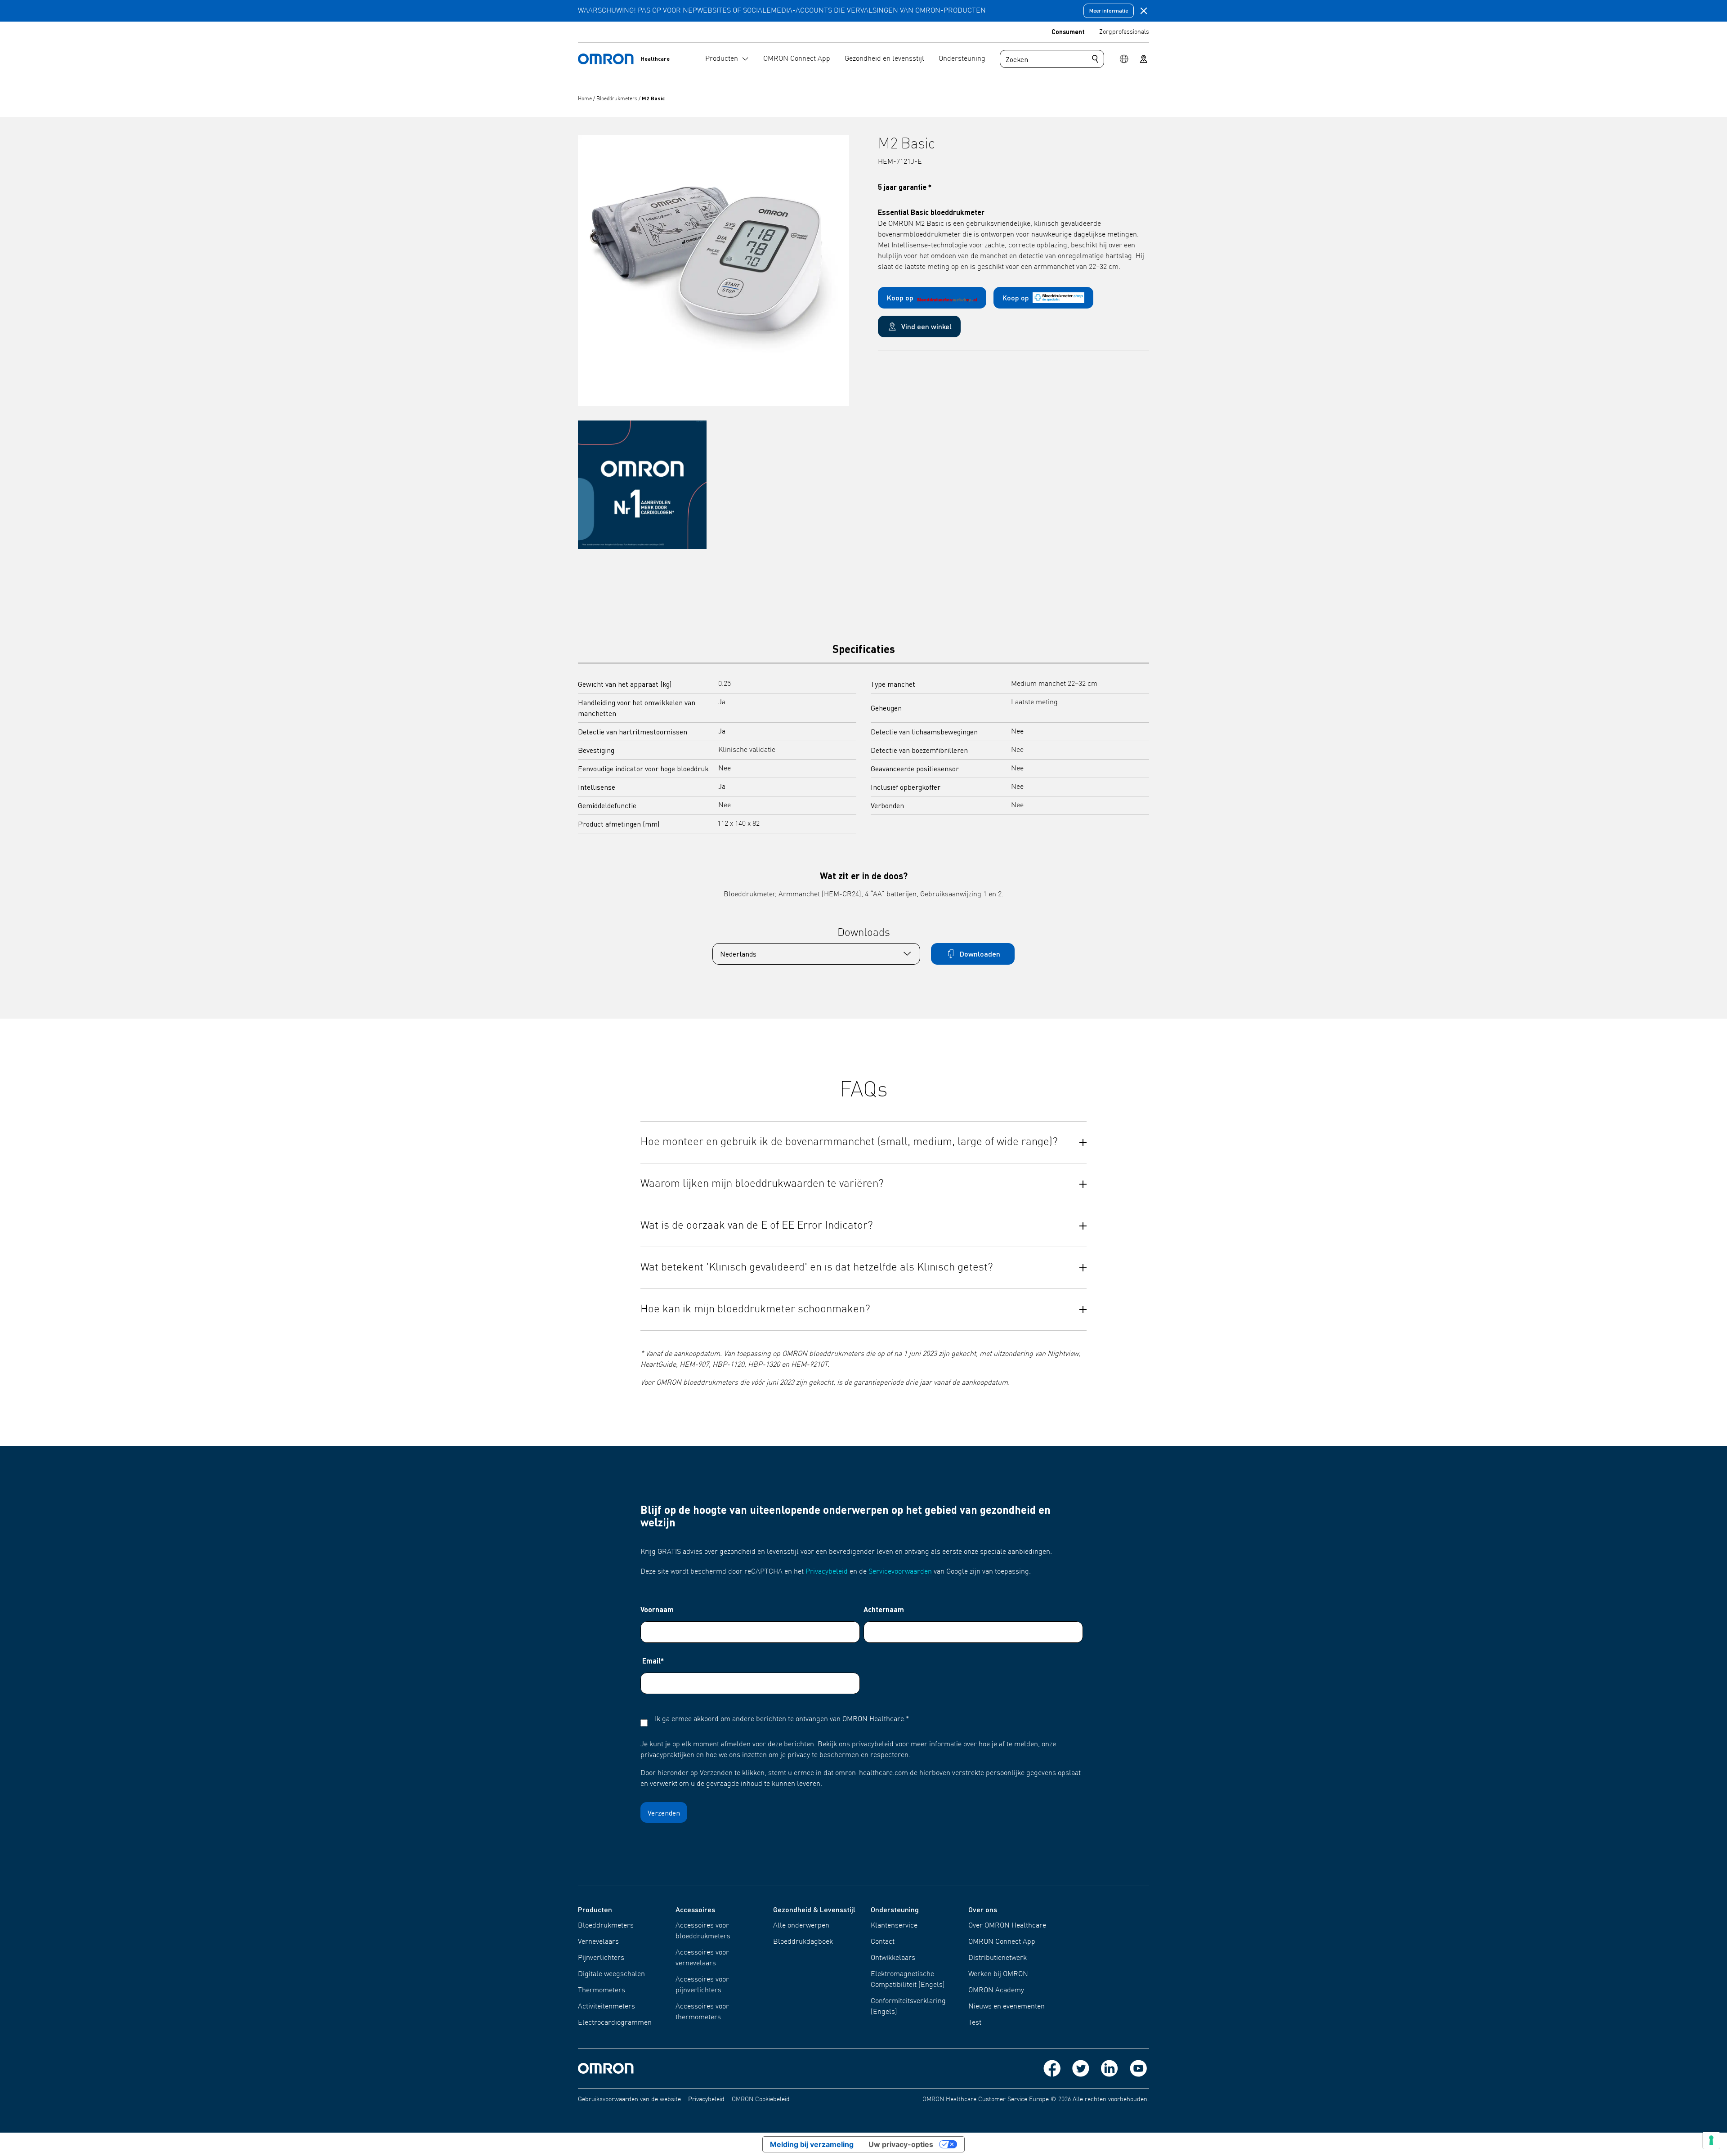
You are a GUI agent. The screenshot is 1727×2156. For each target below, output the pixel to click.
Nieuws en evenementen (1007, 2007)
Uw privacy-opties (901, 2144)
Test (975, 2023)
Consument (1068, 31)
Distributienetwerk (998, 1958)
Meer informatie (1109, 11)
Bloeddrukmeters (617, 99)
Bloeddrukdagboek (803, 1942)
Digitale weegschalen (611, 1974)
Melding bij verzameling (812, 2144)
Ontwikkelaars (893, 1958)
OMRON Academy (996, 1990)
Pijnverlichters (601, 1958)
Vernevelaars (598, 1942)
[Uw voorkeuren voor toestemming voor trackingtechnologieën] (1711, 2140)
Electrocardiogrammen (615, 2023)
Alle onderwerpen (801, 1926)
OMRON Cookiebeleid (761, 2099)
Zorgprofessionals (1124, 32)
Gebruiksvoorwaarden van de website (629, 2099)
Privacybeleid (827, 1572)
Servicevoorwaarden (900, 1572)
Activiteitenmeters (606, 2007)
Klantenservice (894, 1926)
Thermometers (602, 1990)
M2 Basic (653, 98)
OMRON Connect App (1002, 1942)
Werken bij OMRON (998, 1974)
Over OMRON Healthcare (1007, 1926)
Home (586, 99)
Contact (883, 1942)
